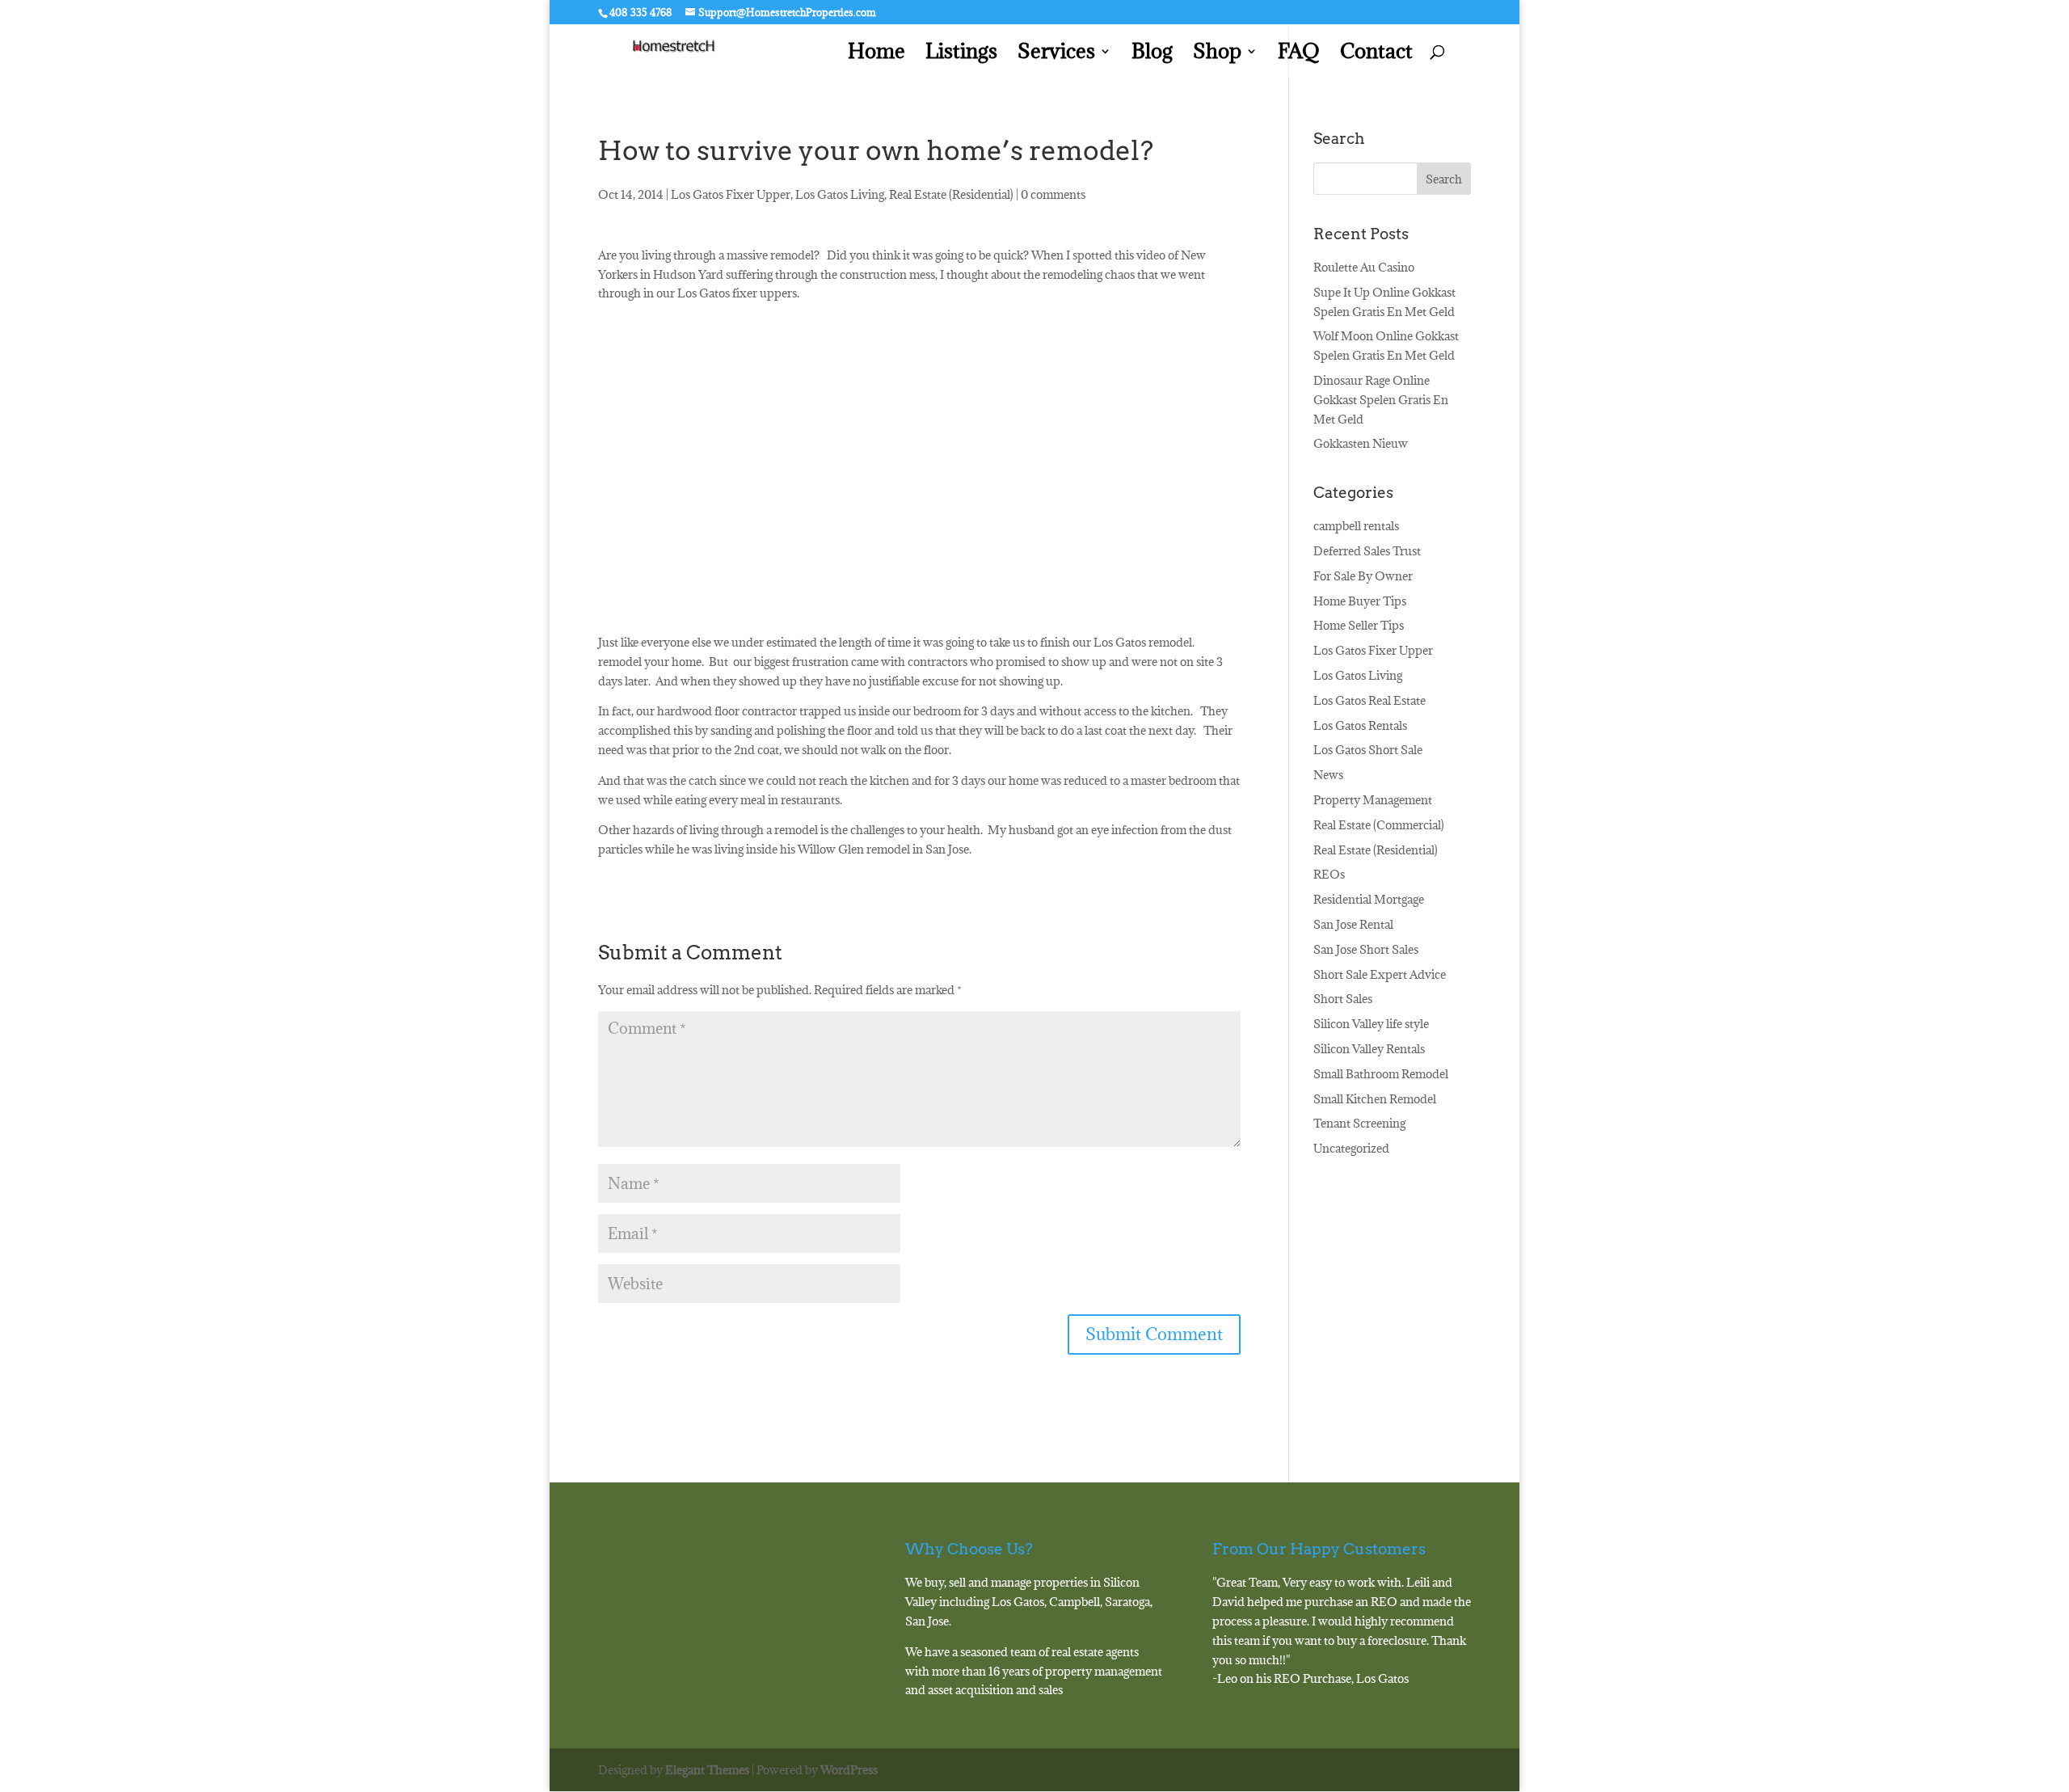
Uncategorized (1351, 1148)
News (1328, 775)
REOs (1329, 874)
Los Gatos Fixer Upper (731, 194)
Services (1056, 55)
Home (876, 55)
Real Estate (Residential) (951, 194)
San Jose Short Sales (1366, 949)
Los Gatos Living (840, 194)
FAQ (1299, 55)
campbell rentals (1356, 526)
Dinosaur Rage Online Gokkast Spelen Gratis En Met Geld (1381, 400)
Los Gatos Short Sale (1368, 750)
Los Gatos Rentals (1360, 725)
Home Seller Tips (1359, 625)
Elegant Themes (707, 1770)
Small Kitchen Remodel (1375, 1099)
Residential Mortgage (1369, 899)
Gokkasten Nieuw (1361, 443)
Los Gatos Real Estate (1370, 700)
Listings (961, 55)
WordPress (849, 1770)
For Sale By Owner (1363, 576)
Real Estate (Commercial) (1379, 825)
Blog (1152, 55)
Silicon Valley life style (1371, 1024)
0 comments (1053, 194)
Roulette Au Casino (1364, 267)
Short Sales (1343, 999)
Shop (1217, 55)
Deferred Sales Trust (1367, 551)
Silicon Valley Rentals (1369, 1049)
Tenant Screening (1359, 1123)
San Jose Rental (1353, 924)
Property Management (1373, 800)
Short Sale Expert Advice (1380, 974)
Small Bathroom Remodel (1381, 1074)
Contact (1376, 55)
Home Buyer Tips (1360, 601)
